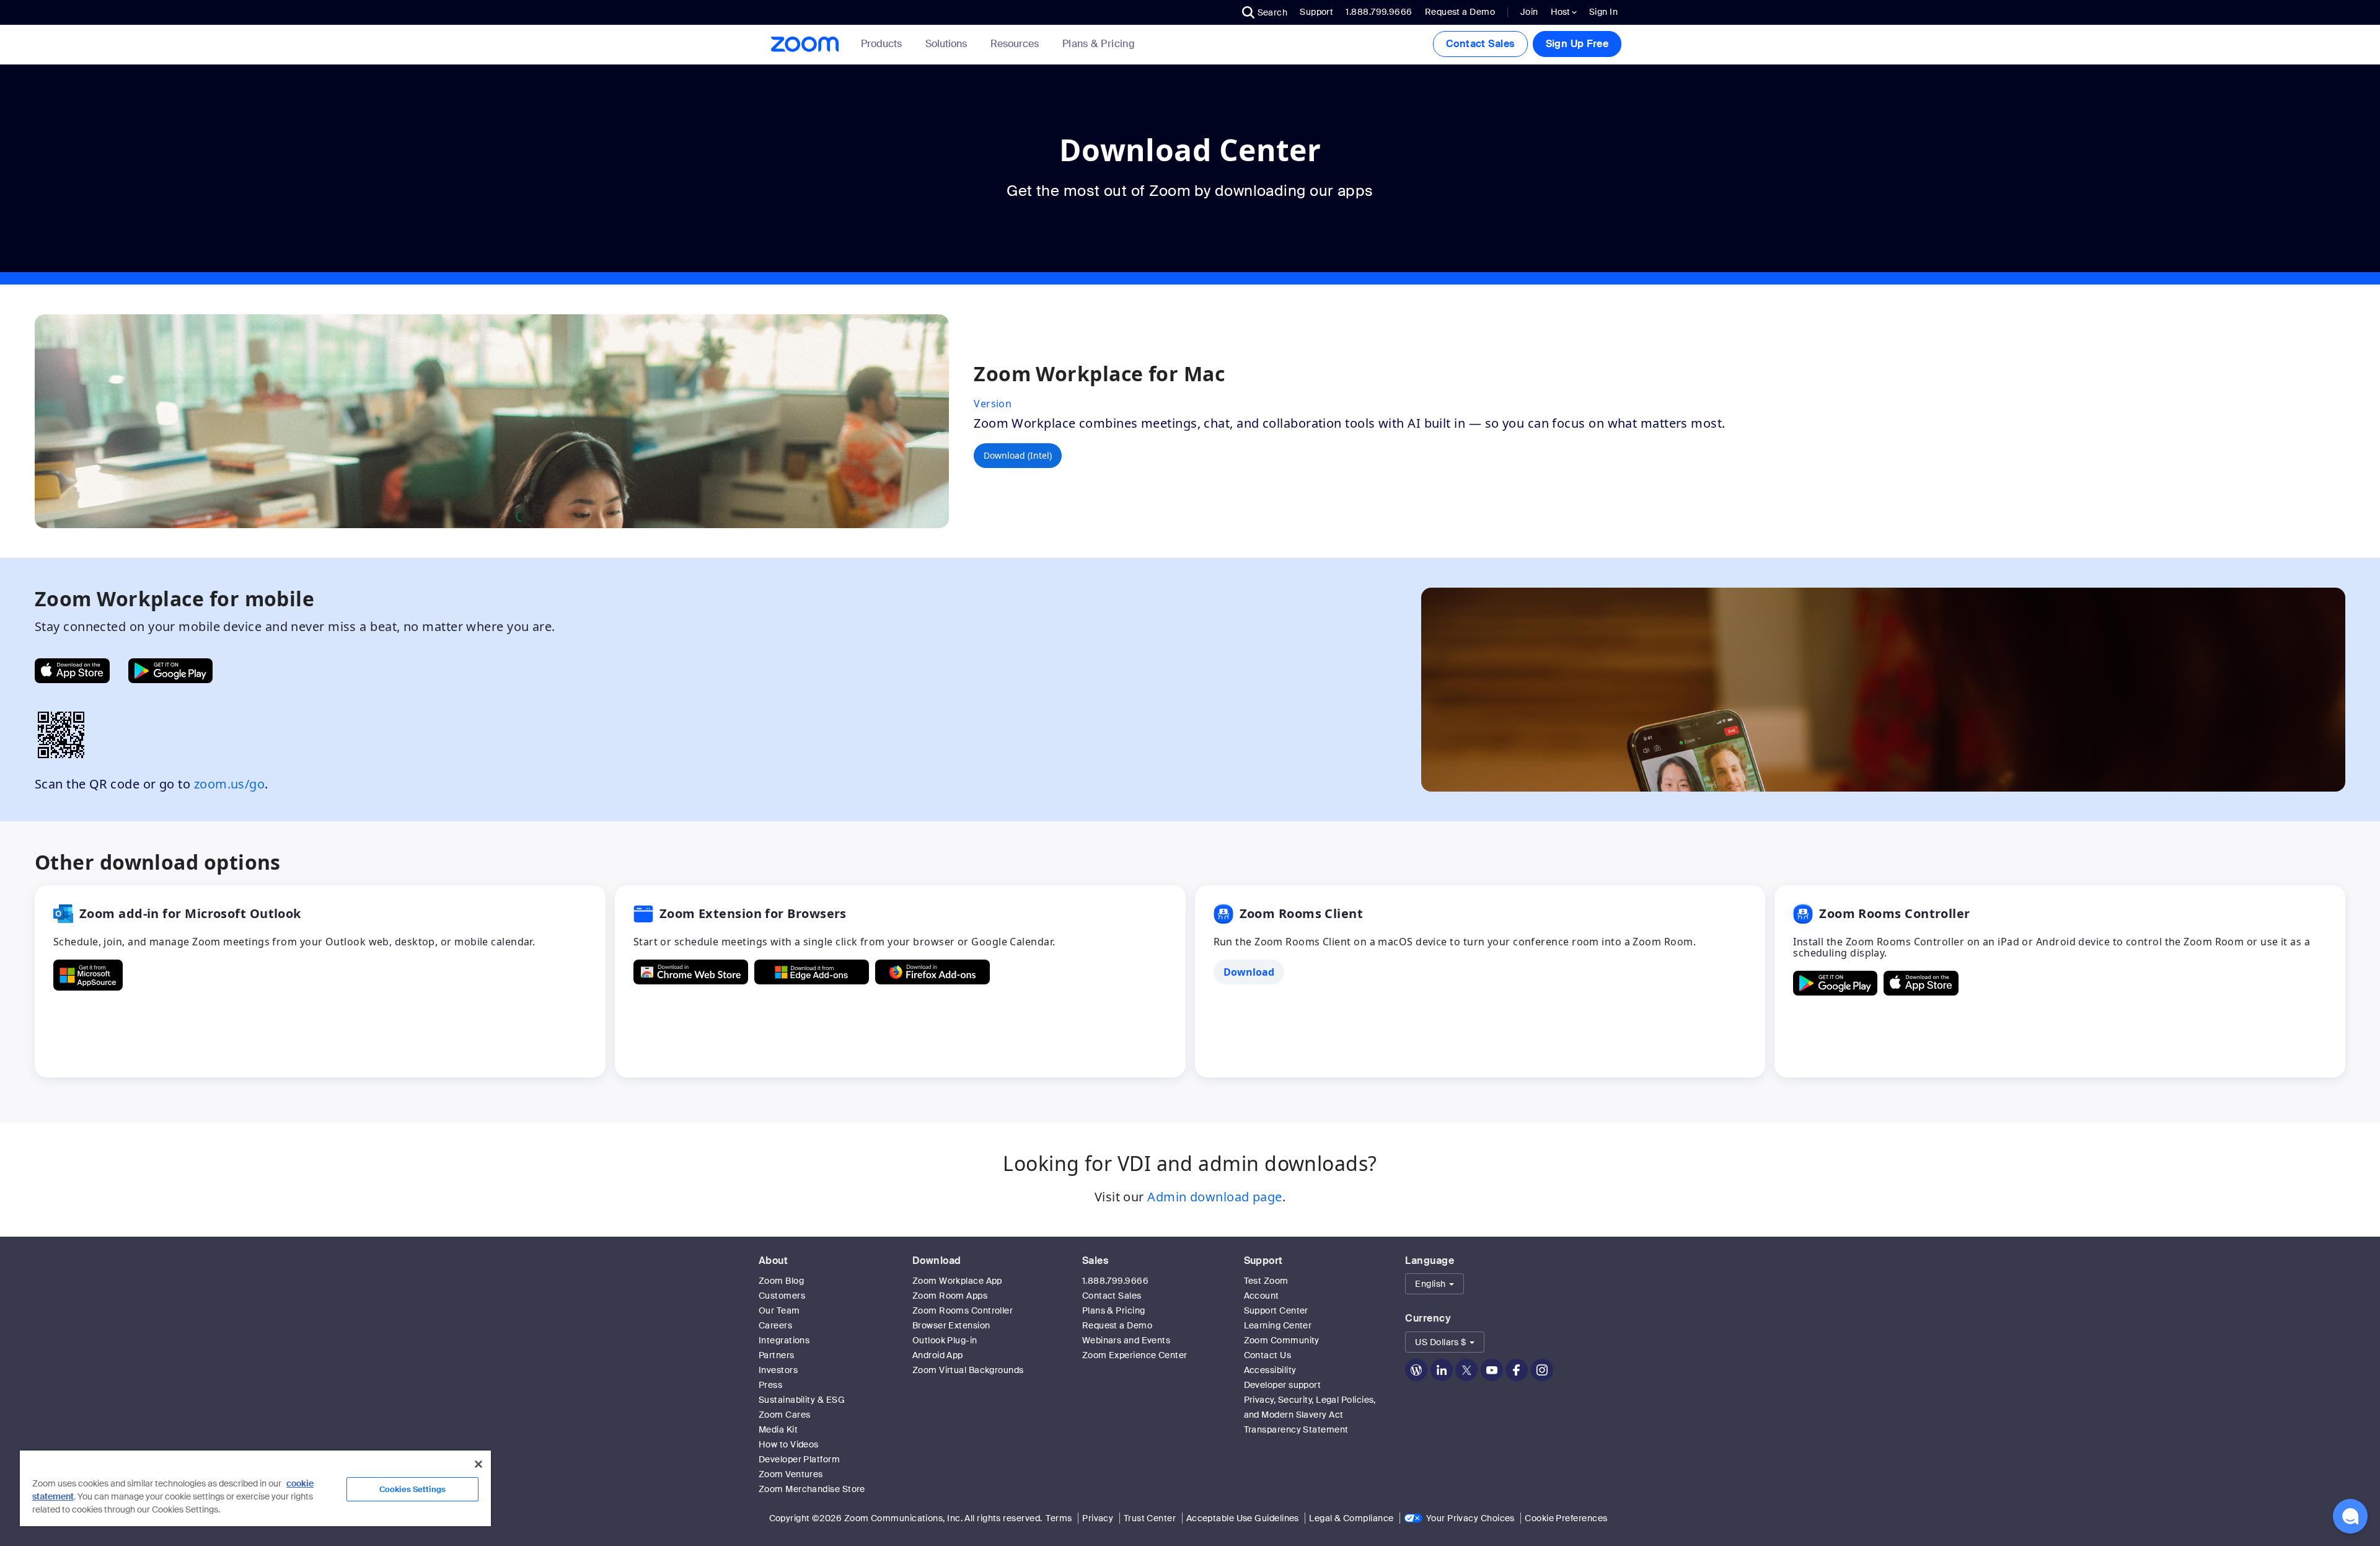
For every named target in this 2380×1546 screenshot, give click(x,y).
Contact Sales (1480, 44)
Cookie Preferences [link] (1566, 1518)
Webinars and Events (1126, 1340)
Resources (1015, 44)
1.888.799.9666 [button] (1379, 12)
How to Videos (789, 1444)
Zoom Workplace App (957, 1281)
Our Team (779, 1310)
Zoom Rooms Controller (963, 1310)
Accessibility (1270, 1370)
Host (1561, 12)
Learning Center (1278, 1325)
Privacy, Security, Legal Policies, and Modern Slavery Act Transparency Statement (1310, 1415)
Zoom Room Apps (950, 1296)
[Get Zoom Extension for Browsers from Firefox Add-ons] (932, 972)
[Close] (478, 1464)
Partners (777, 1355)
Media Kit (778, 1429)
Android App (938, 1355)
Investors (778, 1370)
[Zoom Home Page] (804, 44)
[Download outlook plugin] (88, 975)
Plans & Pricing (1099, 44)
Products (881, 44)
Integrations (784, 1340)
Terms (1059, 1518)
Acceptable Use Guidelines (1243, 1518)
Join (1529, 12)
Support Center (1276, 1310)
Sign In (1603, 12)
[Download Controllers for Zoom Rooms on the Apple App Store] (1921, 983)
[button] (1265, 12)
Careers (775, 1325)
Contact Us (1268, 1355)
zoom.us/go (230, 784)
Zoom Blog (781, 1281)
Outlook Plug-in (945, 1340)
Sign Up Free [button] (1577, 44)
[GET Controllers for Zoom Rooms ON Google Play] (1835, 983)
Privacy (1098, 1518)
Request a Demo (1460, 12)
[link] (1099, 44)
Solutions (946, 44)
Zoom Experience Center (1135, 1355)
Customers (782, 1296)
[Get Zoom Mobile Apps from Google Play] (170, 671)
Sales (1095, 1261)
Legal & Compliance (1351, 1518)
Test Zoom (1266, 1281)
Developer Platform (799, 1459)
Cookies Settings (412, 1489)
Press (770, 1385)
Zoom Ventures (791, 1474)
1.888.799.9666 (1115, 1281)
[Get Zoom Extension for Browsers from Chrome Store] (691, 972)
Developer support (1283, 1385)
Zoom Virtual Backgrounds (968, 1370)
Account (1262, 1296)
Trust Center (1150, 1518)
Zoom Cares (785, 1415)
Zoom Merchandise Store (812, 1489)
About (773, 1261)
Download (937, 1261)
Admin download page (1215, 1197)
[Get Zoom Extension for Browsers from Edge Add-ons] (812, 972)
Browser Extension (951, 1325)
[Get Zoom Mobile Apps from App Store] (72, 671)
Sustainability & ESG (802, 1400)
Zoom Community (1282, 1340)
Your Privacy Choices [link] (1470, 1518)
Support (1316, 12)
